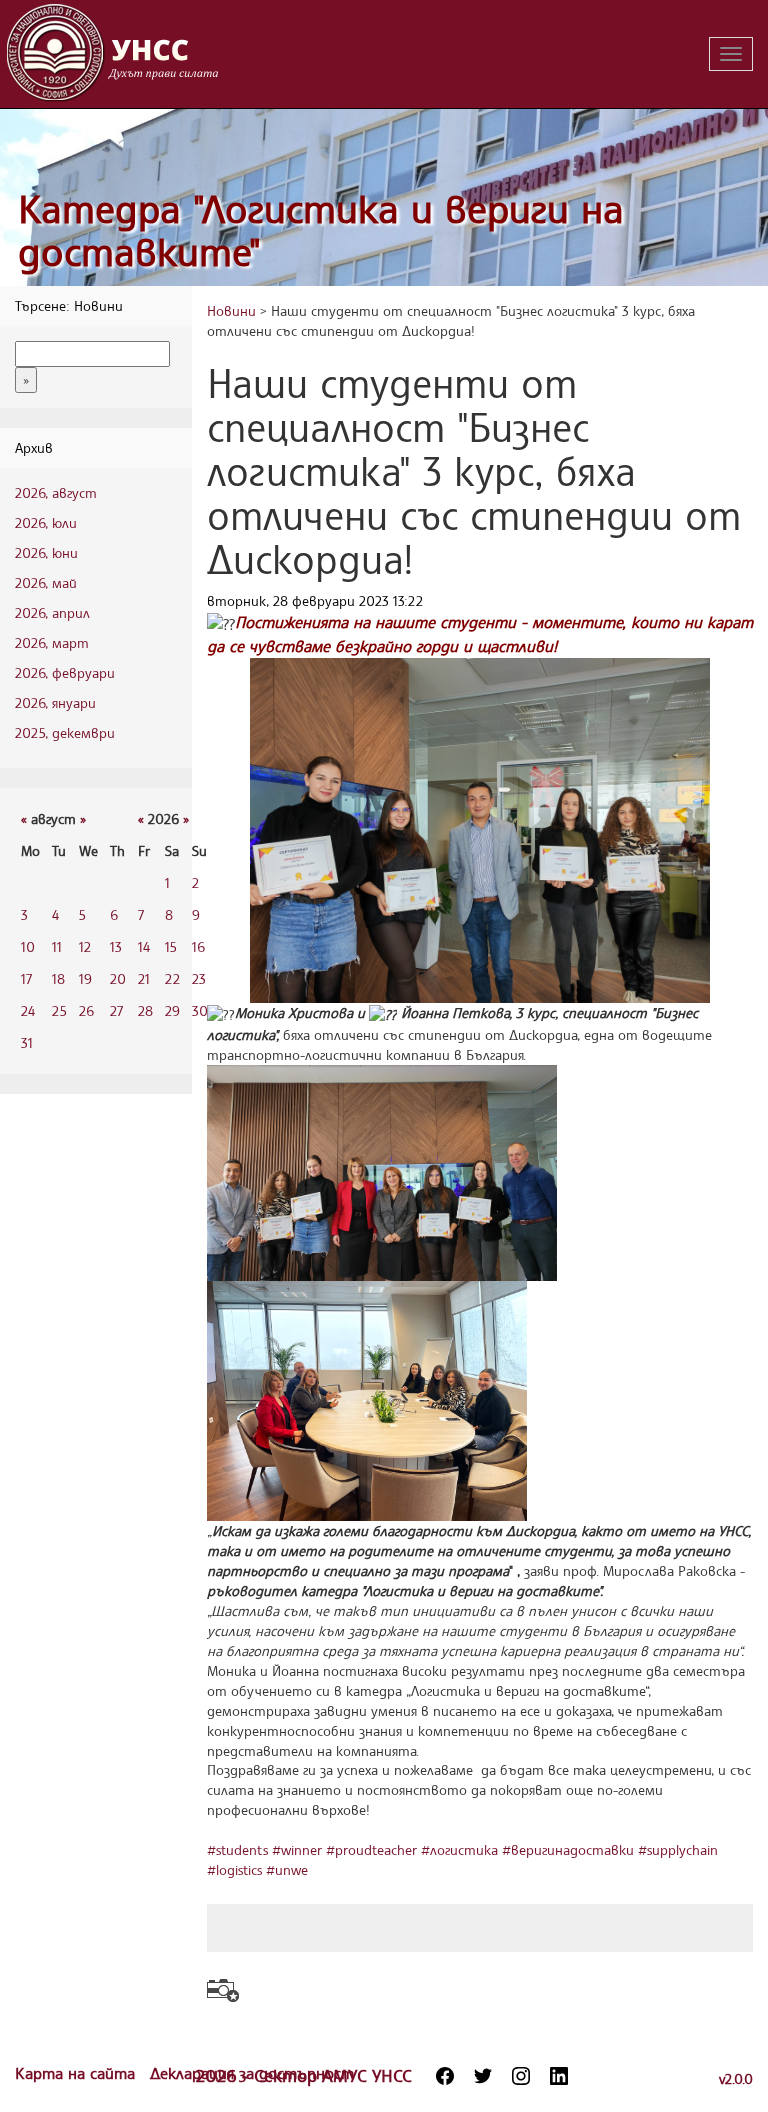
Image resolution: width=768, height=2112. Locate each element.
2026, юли (46, 522)
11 (57, 946)
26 (86, 1010)
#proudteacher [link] (371, 1849)
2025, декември (65, 732)
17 (26, 978)
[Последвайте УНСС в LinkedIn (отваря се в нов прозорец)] (559, 2076)
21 (144, 978)
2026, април (52, 612)
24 (28, 1010)
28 (145, 1010)
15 (171, 946)
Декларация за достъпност (252, 2073)
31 (27, 1042)
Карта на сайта (77, 2073)
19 (85, 978)
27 (116, 1010)
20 (118, 978)
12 (85, 946)
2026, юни (46, 552)
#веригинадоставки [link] (568, 1849)
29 (172, 1010)
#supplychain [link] (678, 1849)
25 (59, 1010)
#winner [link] (297, 1849)
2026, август (56, 492)
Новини (231, 310)
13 (116, 946)
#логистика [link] (459, 1849)
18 (58, 978)
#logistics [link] (234, 1869)
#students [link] (237, 1849)
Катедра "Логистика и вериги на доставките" (321, 230)
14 (144, 946)
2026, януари (55, 702)
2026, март (52, 642)
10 (28, 946)
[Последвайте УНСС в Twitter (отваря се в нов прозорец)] (483, 2076)
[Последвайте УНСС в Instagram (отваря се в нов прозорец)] (521, 2076)
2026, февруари (65, 672)
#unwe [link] (287, 1869)
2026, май (46, 582)
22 (172, 978)
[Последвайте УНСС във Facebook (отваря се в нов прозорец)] (445, 2076)
